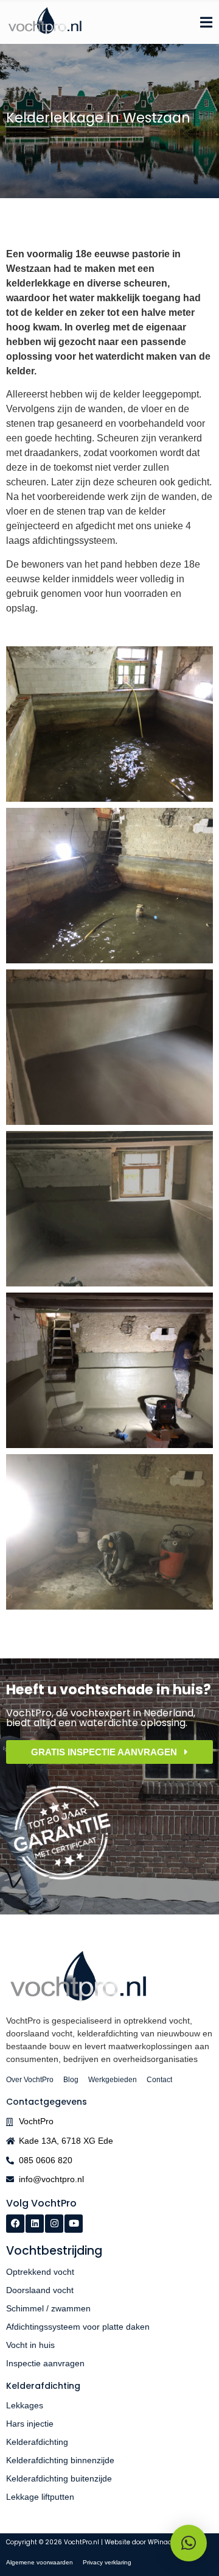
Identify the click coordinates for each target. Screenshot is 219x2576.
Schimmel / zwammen (48, 2308)
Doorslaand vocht (40, 2290)
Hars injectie (30, 2424)
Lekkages (25, 2405)
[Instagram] (54, 2224)
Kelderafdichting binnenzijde (60, 2460)
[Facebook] (15, 2224)
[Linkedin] (35, 2224)
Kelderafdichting (37, 2442)
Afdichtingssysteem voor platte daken (78, 2327)
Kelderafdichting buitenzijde (59, 2478)
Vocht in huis (30, 2345)
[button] (189, 2543)
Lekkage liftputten (40, 2497)
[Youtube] (74, 2224)
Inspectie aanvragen (45, 2363)
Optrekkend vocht (40, 2272)
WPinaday (164, 2542)
